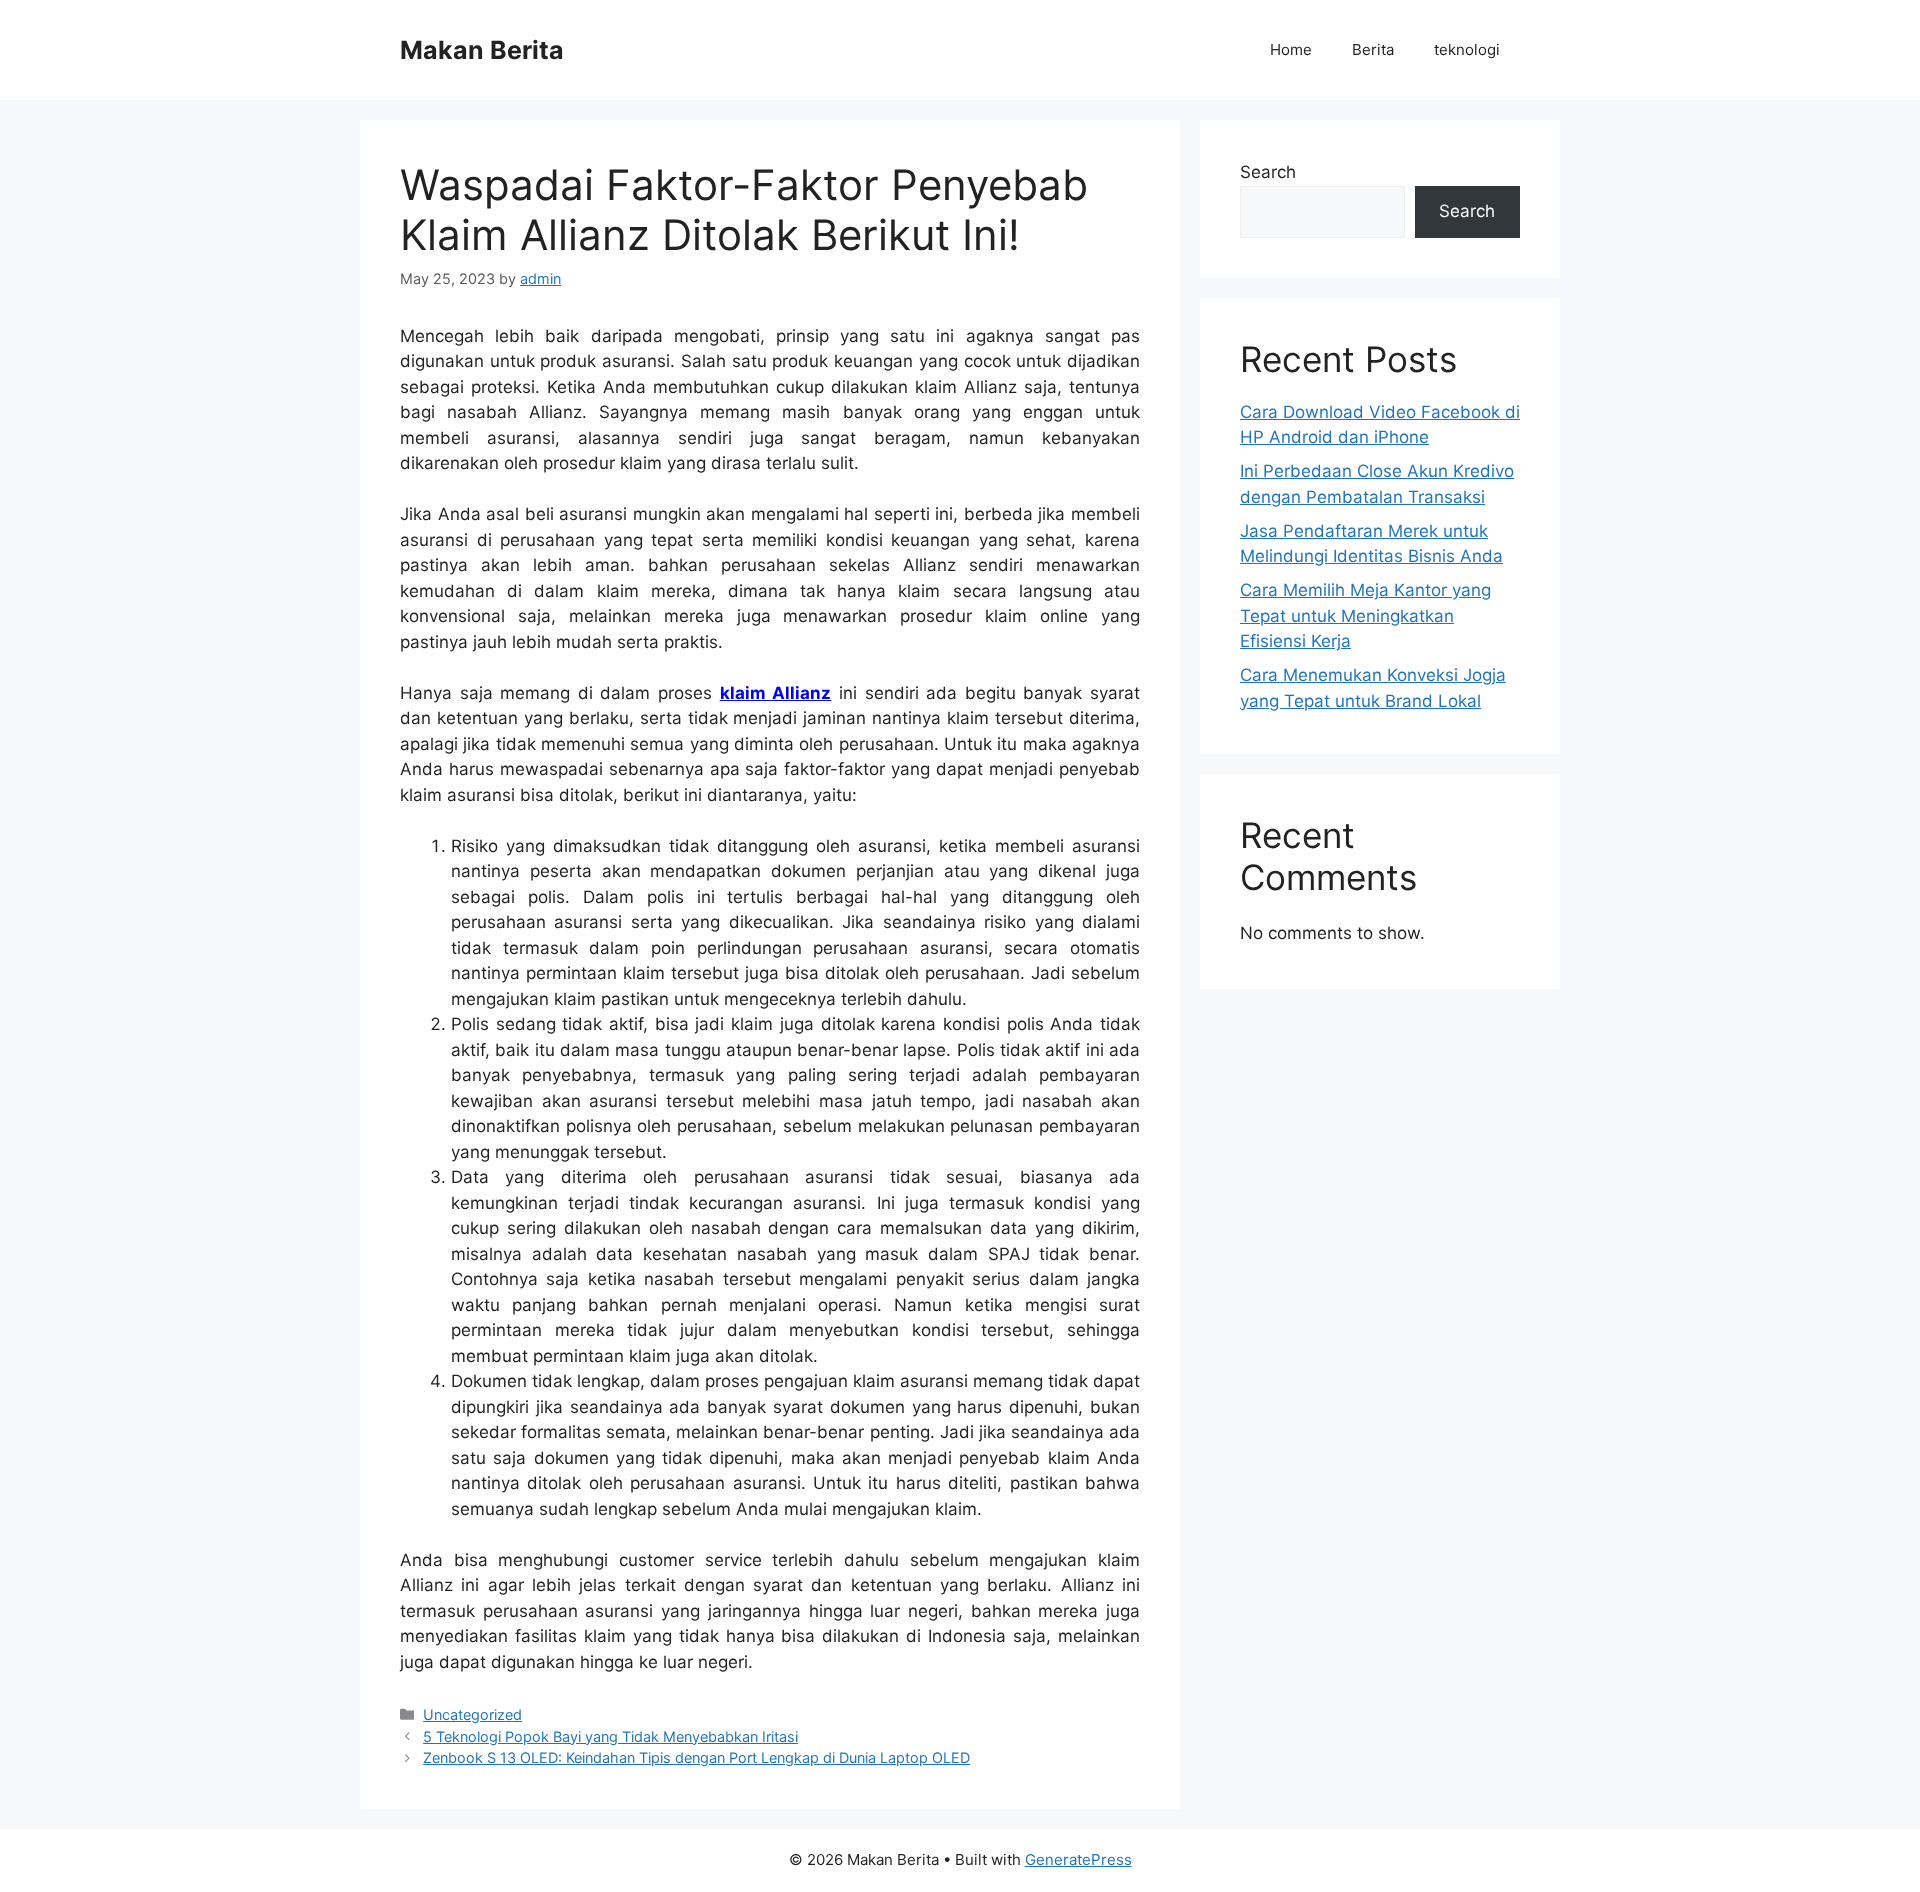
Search (1268, 172)
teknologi (1467, 49)
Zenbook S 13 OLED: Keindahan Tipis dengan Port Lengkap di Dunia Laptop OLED (696, 1757)
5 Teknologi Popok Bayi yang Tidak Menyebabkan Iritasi (610, 1736)
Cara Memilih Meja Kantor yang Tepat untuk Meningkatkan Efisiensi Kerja (1365, 615)
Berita (1373, 49)
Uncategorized (472, 1714)
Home (1291, 49)
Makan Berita (482, 50)
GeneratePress (1078, 1859)
